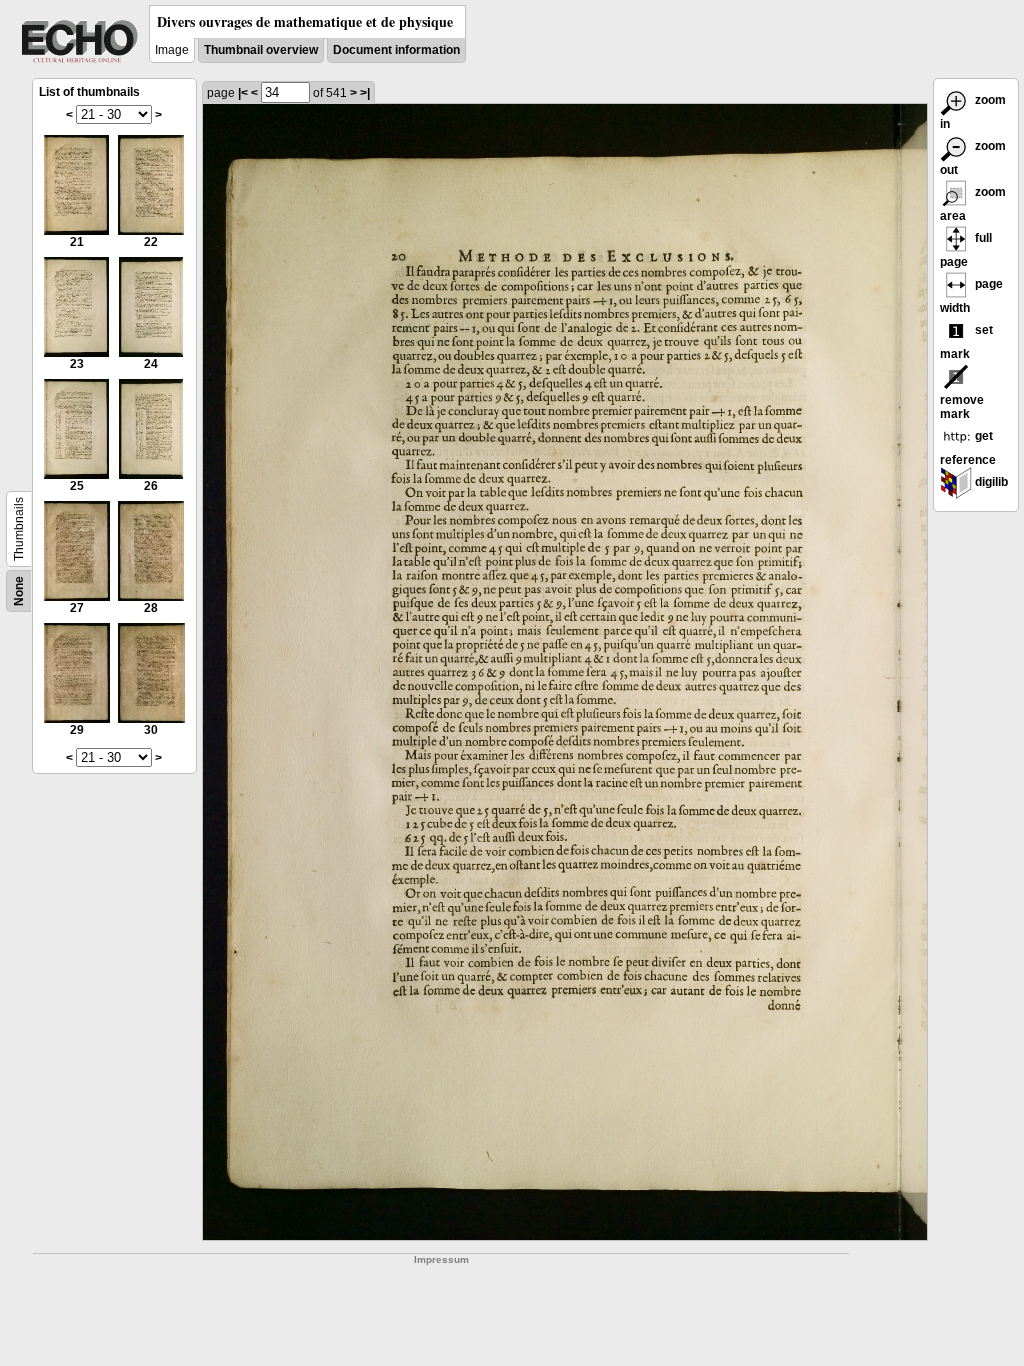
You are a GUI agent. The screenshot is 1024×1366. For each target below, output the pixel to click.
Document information (396, 50)
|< (243, 93)
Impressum (441, 1259)
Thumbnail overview (261, 50)
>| (365, 93)
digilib (990, 482)
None (19, 591)
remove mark (962, 407)
